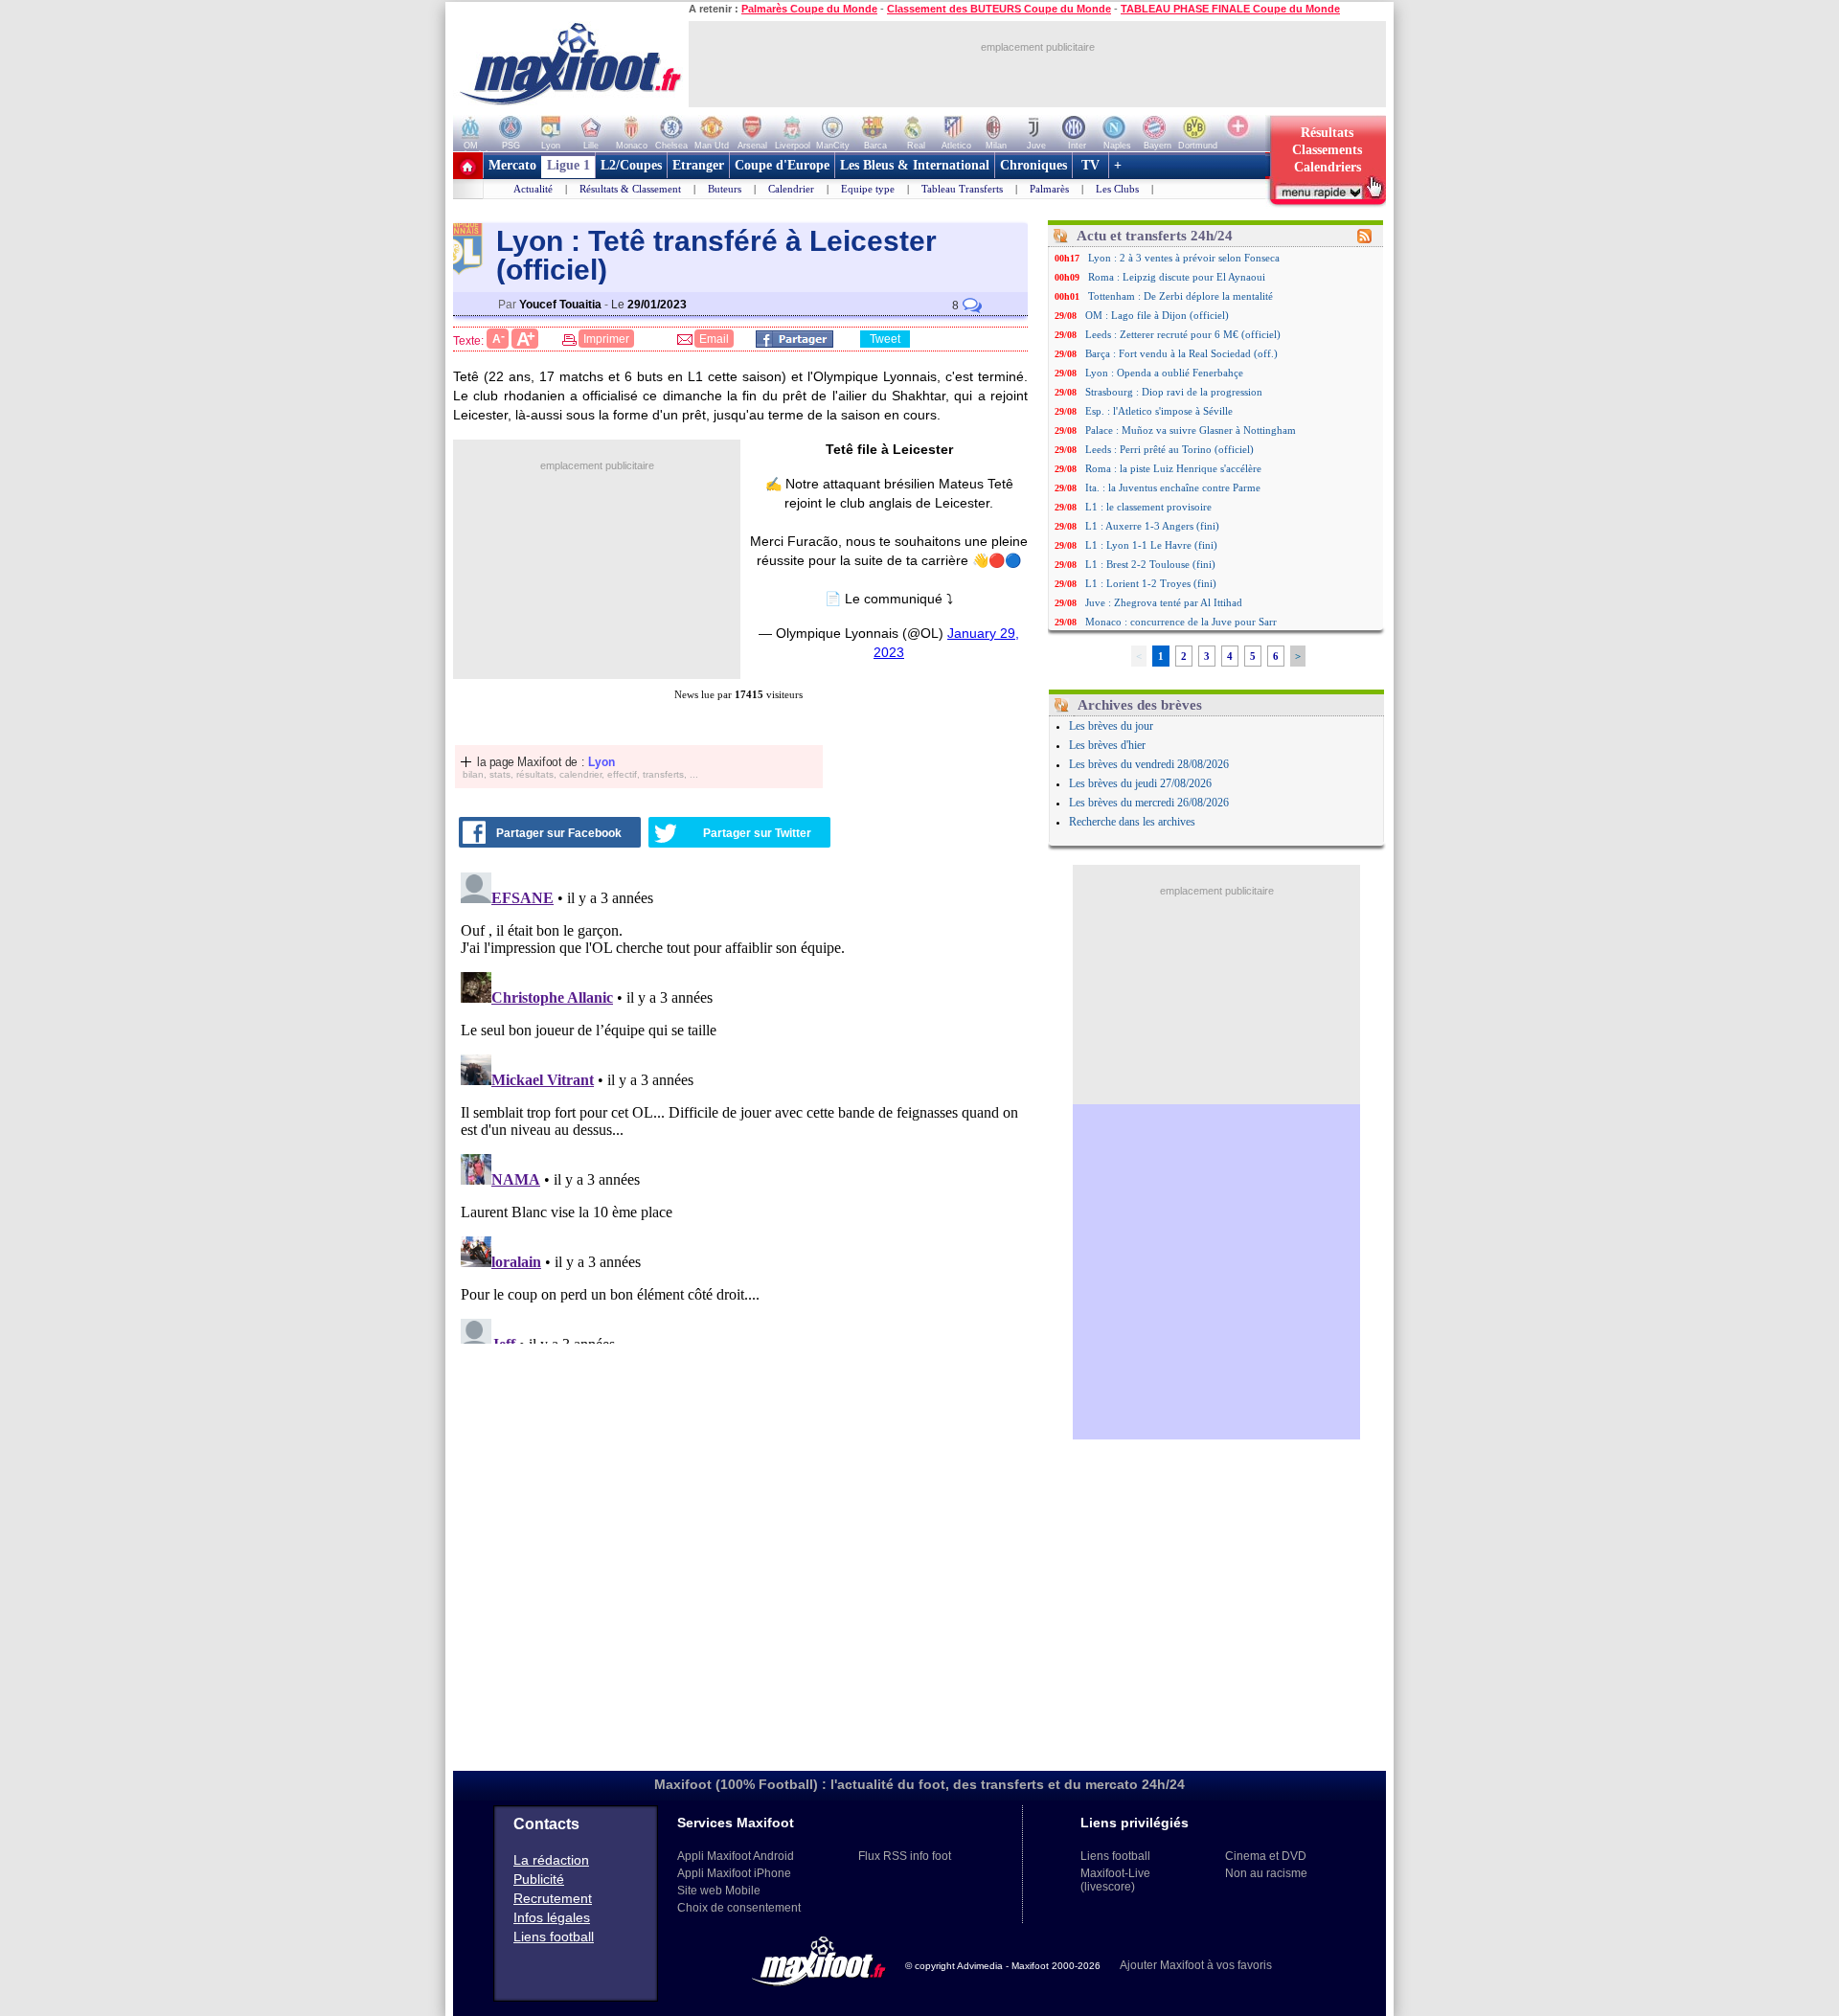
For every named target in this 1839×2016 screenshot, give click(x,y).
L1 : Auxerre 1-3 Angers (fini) (1152, 526)
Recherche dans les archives (1132, 822)
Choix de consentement (739, 1908)
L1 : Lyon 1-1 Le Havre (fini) (1151, 545)
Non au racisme (1266, 1873)
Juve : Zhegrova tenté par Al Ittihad (1164, 602)
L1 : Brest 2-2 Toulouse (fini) (1150, 564)
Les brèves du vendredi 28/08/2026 (1149, 764)
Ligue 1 (568, 165)
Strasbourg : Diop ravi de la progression (1174, 392)
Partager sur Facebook (559, 833)
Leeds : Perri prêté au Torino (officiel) (1169, 449)
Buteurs (725, 189)
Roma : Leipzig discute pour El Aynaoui (1177, 277)
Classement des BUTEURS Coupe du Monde (999, 9)
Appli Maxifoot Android (736, 1856)
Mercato (512, 165)
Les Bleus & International (915, 165)
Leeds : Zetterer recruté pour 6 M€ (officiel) (1183, 334)
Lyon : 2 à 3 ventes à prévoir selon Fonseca (1184, 258)
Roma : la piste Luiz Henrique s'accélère (1173, 468)
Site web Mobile (719, 1891)
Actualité (533, 189)
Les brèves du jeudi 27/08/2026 (1140, 783)
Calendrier (791, 189)
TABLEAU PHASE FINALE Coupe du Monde (1230, 9)
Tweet (885, 339)
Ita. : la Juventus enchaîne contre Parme (1173, 487)
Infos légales (552, 1917)
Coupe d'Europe (782, 165)
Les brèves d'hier (1107, 745)
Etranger (698, 165)
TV (1090, 165)
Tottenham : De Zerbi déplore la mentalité (1181, 296)
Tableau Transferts (962, 189)
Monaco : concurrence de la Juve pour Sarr (1181, 622)
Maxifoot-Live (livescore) (1115, 1880)
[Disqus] (743, 1104)
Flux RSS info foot (905, 1856)
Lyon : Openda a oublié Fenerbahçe (1164, 373)
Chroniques (1033, 165)
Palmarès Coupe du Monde (809, 9)
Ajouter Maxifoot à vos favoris (1196, 1965)
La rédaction (551, 1860)
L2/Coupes (631, 165)
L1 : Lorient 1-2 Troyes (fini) (1151, 583)
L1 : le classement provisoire (1148, 507)
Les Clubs (1117, 189)
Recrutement (553, 1898)
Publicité (539, 1879)
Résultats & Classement (630, 189)
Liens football (554, 1937)
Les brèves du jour (1111, 726)
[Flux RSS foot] (1364, 239)
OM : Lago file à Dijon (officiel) (1157, 315)
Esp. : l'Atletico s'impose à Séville (1159, 411)
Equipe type (868, 189)
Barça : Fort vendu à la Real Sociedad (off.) (1181, 353)
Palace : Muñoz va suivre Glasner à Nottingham (1191, 430)
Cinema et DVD (1266, 1856)
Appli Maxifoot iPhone (734, 1873)
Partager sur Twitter (757, 833)
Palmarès (1049, 189)
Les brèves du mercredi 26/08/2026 (1149, 803)
